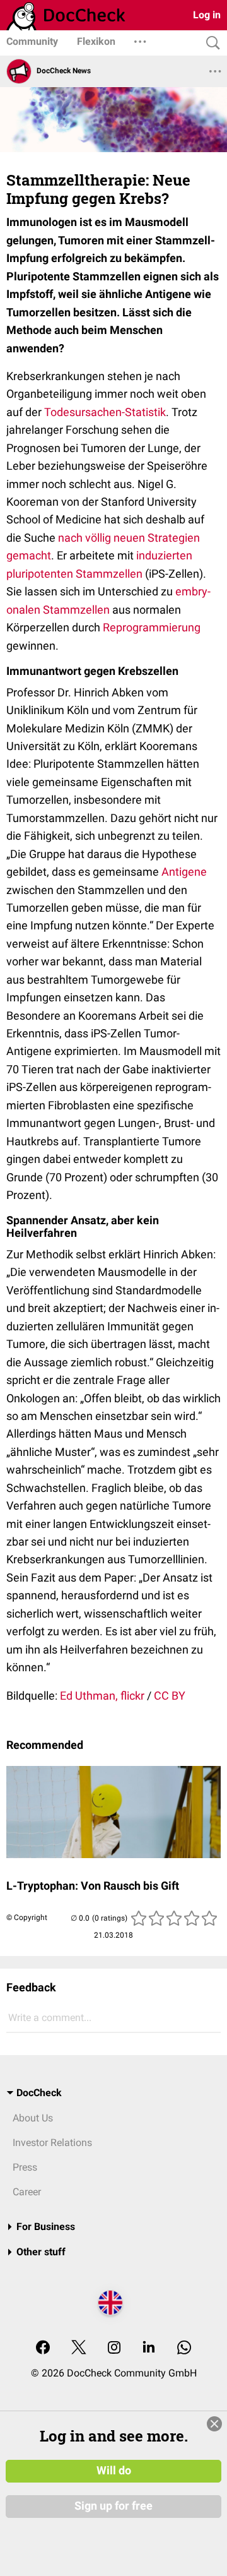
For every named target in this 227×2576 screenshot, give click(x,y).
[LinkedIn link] (149, 2348)
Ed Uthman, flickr (102, 1696)
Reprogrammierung (152, 627)
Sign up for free (113, 2506)
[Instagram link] (114, 2348)
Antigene (184, 872)
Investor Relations (52, 2143)
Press (25, 2167)
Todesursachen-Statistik (105, 412)
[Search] (210, 43)
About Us (33, 2118)
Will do (114, 2471)
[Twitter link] (79, 2348)
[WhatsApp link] (184, 2348)
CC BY (170, 1696)
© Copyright (27, 1917)
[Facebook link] (43, 2348)
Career (27, 2192)
